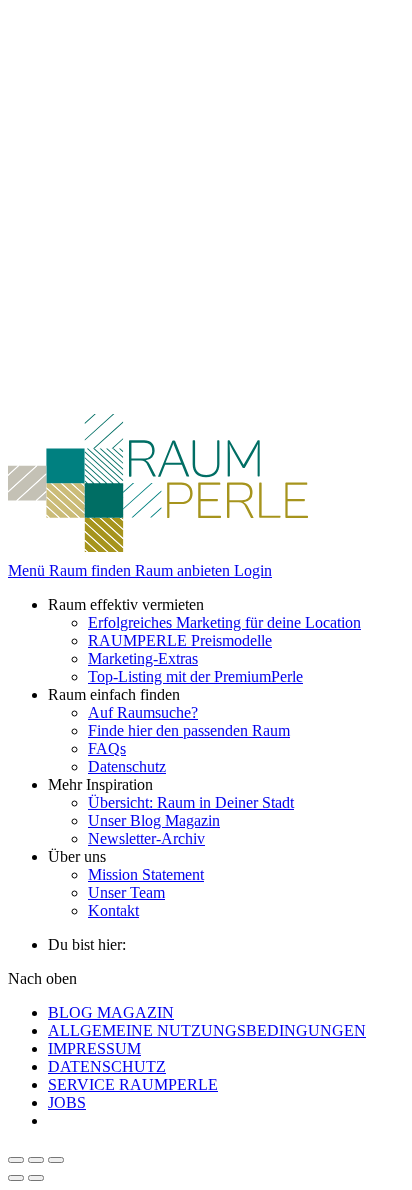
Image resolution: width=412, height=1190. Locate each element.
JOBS (67, 1102)
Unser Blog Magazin (154, 820)
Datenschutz (127, 766)
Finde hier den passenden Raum (189, 730)
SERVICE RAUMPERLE (133, 1084)
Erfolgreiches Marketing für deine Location (224, 622)
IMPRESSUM (94, 1048)
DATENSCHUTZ (107, 1066)
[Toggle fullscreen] (36, 1160)
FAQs (107, 748)
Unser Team (126, 892)
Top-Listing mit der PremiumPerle (195, 676)
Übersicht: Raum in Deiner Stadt (191, 802)
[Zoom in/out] (56, 1160)
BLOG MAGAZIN (111, 1012)
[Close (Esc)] (16, 1160)
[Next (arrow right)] (36, 1178)
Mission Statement (146, 874)
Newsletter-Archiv (146, 838)
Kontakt (113, 910)
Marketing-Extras (143, 658)
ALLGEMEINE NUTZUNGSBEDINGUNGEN (207, 1030)
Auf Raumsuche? (143, 712)
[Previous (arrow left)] (16, 1178)
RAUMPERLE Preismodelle (180, 640)
